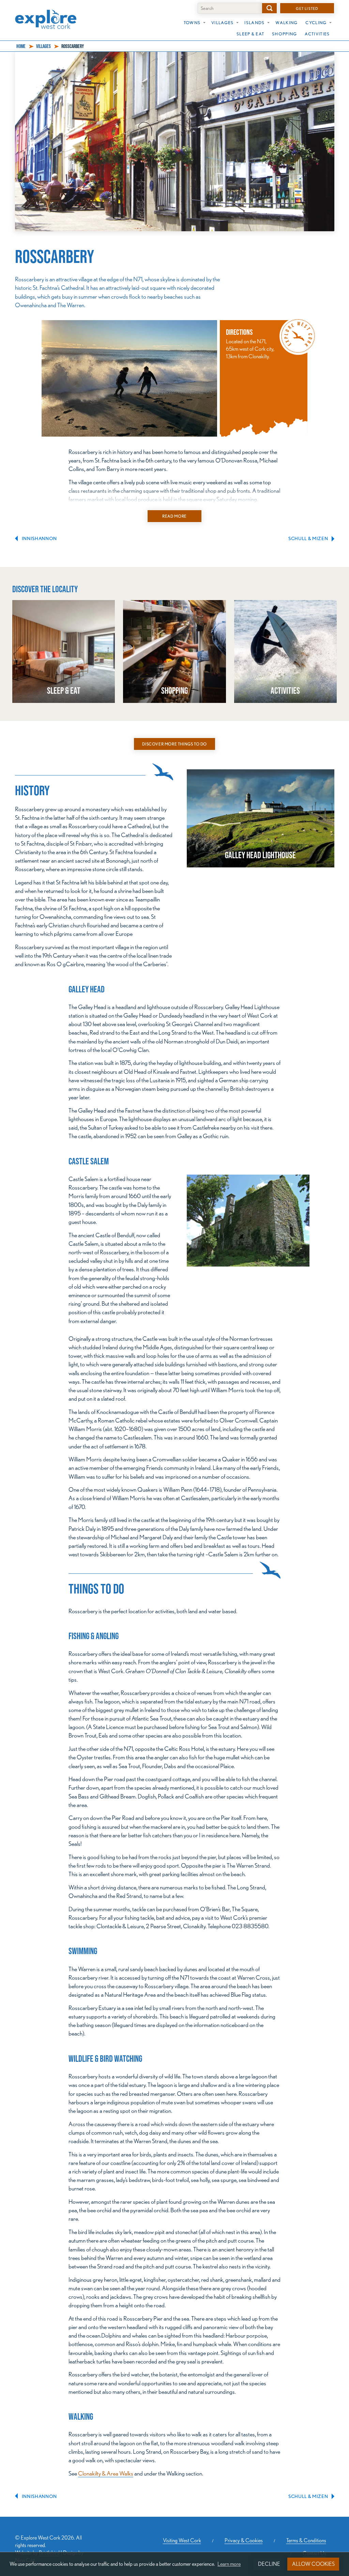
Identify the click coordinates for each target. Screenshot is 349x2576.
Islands (254, 22)
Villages (222, 22)
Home (21, 46)
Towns (192, 22)
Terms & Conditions (306, 2540)
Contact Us (314, 2553)
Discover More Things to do (174, 744)
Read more (174, 516)
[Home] (48, 14)
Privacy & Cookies (244, 2540)
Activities (317, 34)
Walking (286, 22)
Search (270, 8)
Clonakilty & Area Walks (106, 2473)
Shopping (284, 34)
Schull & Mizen (308, 538)
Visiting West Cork (182, 2540)
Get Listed (307, 8)
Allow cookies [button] (313, 2564)
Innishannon (39, 538)
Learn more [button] (229, 2564)
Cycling (316, 22)
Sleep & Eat (250, 34)
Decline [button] (269, 2564)
